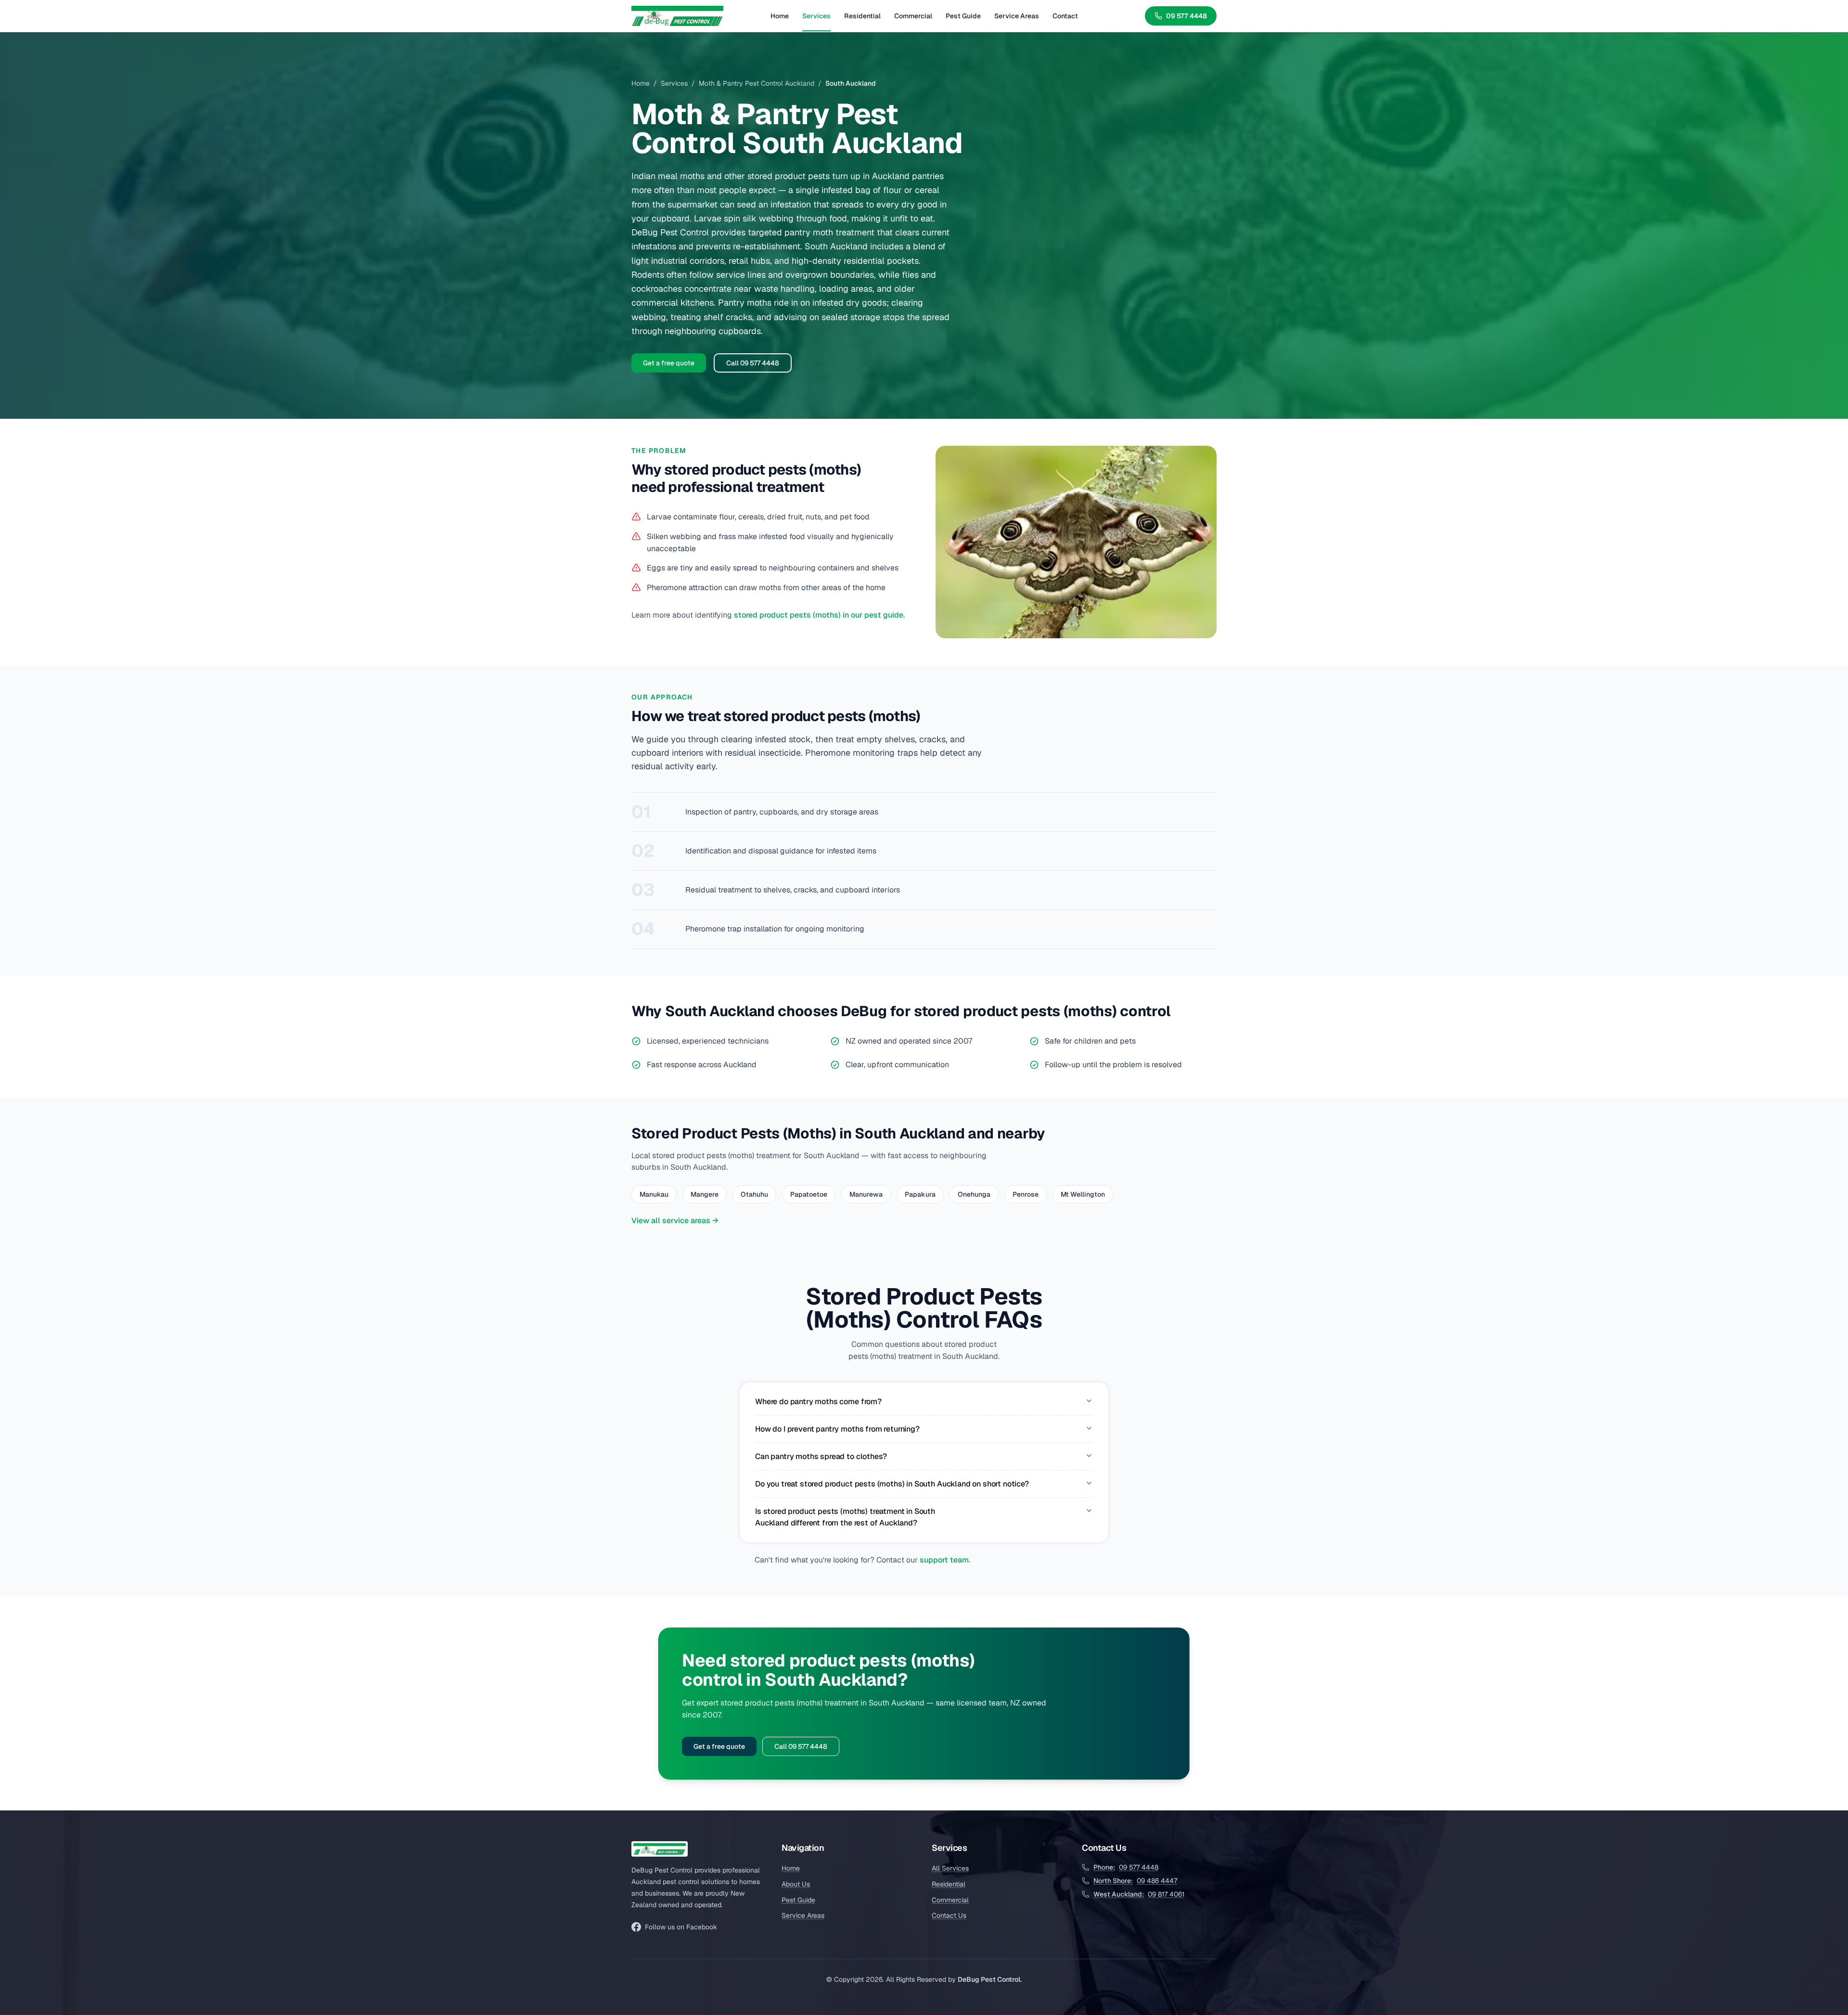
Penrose (1026, 1194)
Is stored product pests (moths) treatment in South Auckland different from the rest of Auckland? (845, 1517)
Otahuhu (754, 1194)
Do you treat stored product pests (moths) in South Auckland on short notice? (892, 1484)
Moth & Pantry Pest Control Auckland (757, 83)
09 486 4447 (1135, 1881)
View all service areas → (675, 1221)
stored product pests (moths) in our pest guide (819, 615)
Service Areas (1017, 16)
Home (780, 16)
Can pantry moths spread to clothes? (821, 1456)
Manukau (654, 1194)
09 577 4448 (1187, 16)
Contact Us (949, 1915)
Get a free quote (669, 363)
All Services (950, 1868)
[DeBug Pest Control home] (677, 16)
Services (816, 16)
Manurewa (866, 1194)
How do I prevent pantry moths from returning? (837, 1429)
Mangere (705, 1194)
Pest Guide (963, 16)
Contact (1065, 16)
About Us (796, 1884)
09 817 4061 (1139, 1894)
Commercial (913, 16)
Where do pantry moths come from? (818, 1401)
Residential (862, 16)
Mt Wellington (1083, 1194)
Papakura (920, 1194)
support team (944, 1560)
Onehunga (974, 1194)
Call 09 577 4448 (753, 363)
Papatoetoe (809, 1194)
